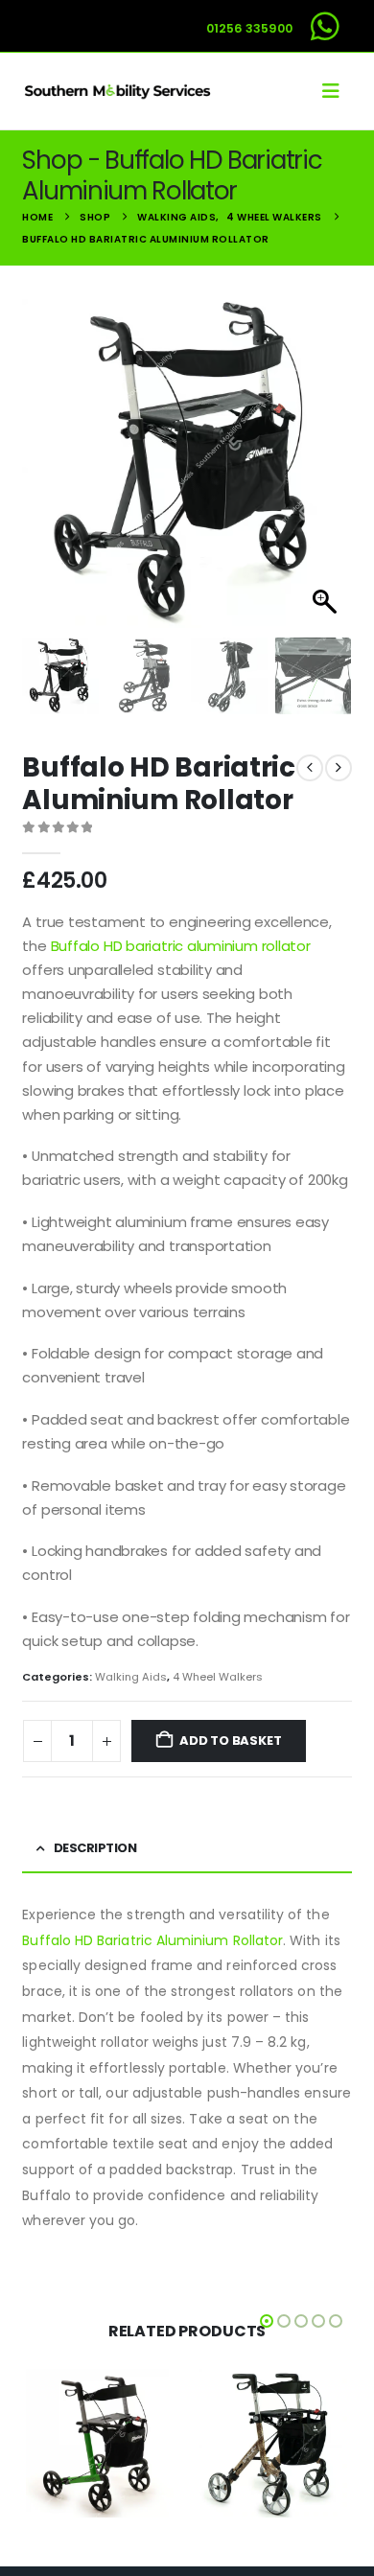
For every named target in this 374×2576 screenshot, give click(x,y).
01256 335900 (249, 28)
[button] (337, 91)
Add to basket (230, 1741)
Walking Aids (131, 1677)
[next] (339, 768)
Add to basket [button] (317, 2503)
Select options (143, 2503)
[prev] (310, 768)
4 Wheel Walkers (218, 1677)
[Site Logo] (118, 91)
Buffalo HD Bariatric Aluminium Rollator (152, 1940)
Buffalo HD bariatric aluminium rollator (181, 946)
